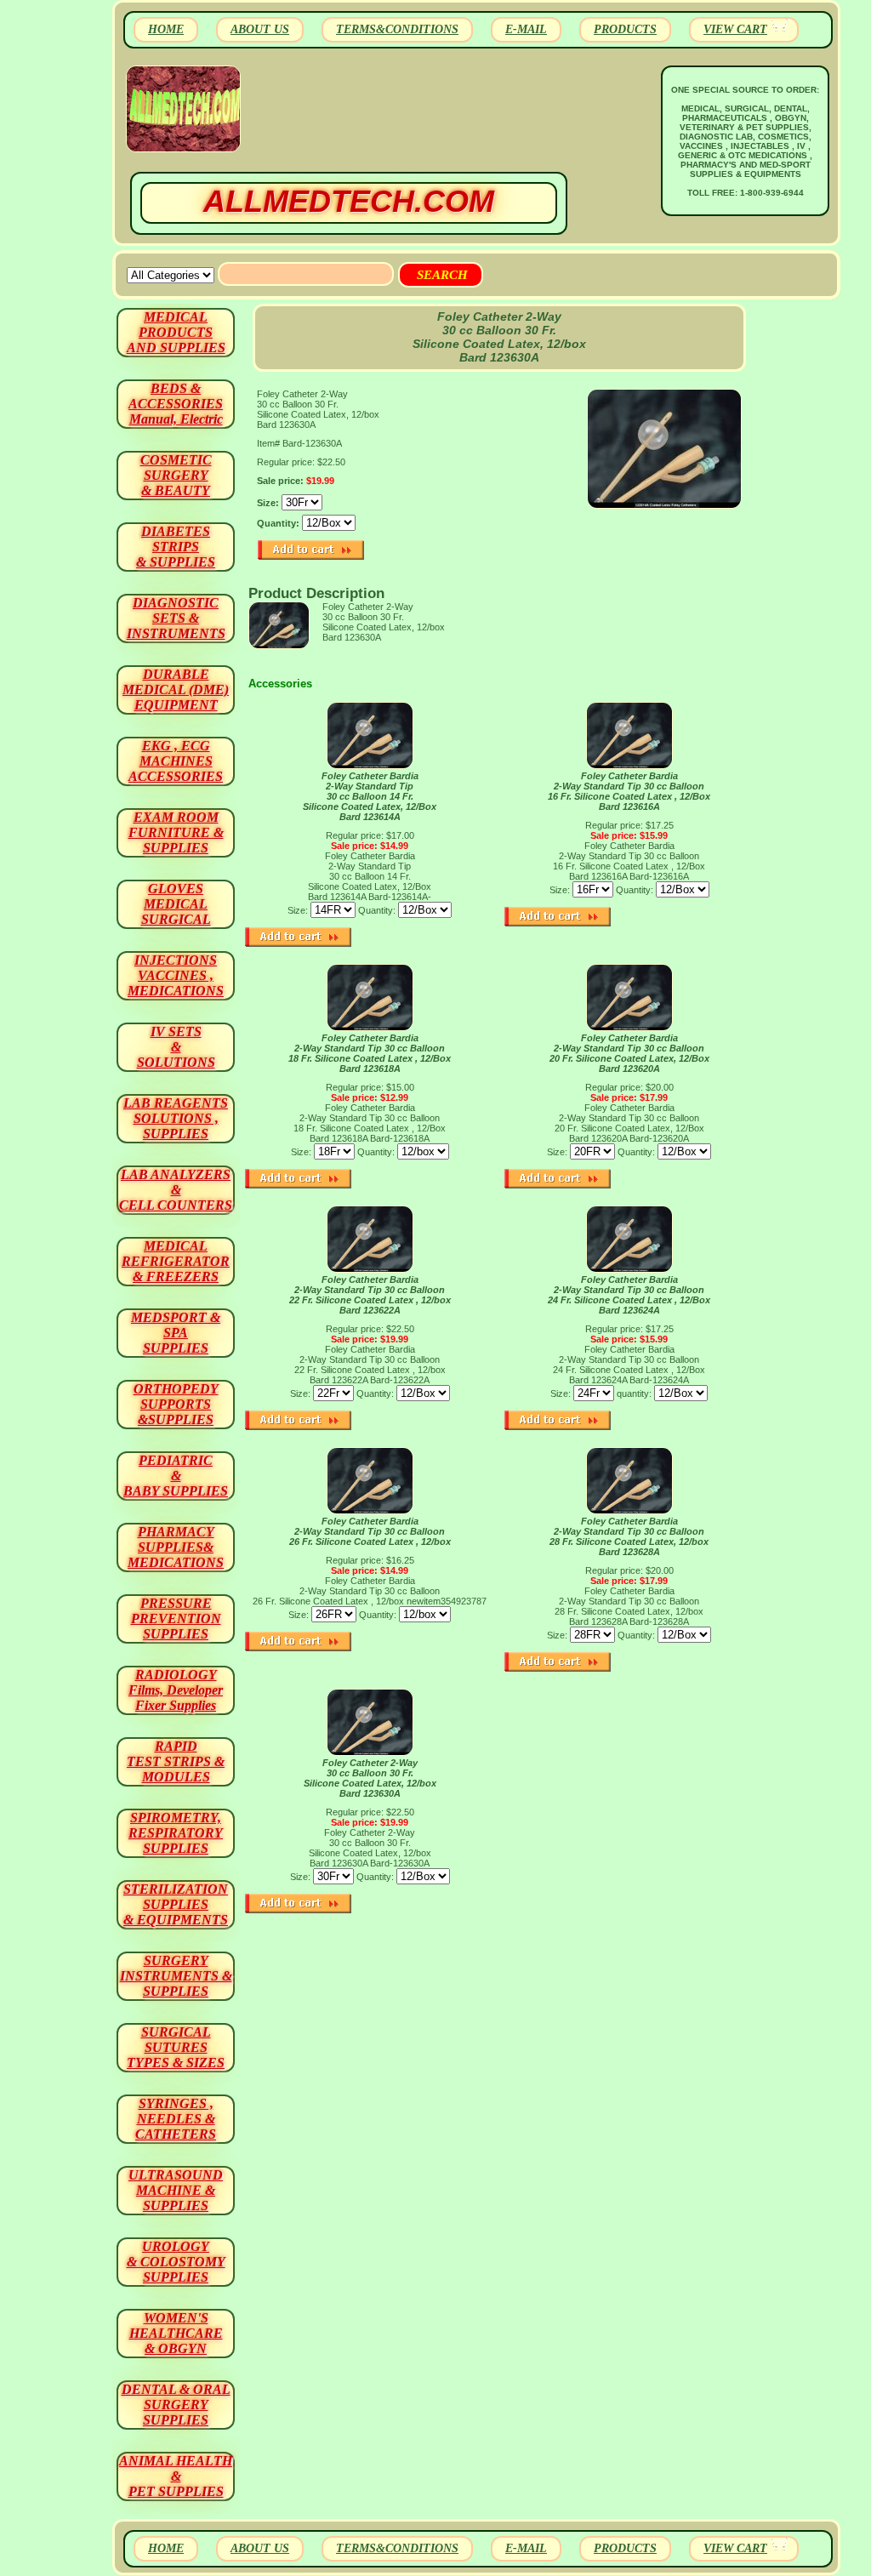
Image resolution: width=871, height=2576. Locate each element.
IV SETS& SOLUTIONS (176, 1047)
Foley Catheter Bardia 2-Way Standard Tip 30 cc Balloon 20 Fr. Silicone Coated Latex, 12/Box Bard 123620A (629, 1053)
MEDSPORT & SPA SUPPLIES (176, 1333)
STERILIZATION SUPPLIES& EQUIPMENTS (176, 1904)
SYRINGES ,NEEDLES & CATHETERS (176, 2119)
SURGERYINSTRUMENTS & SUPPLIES (176, 1976)
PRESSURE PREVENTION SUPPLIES (176, 1619)
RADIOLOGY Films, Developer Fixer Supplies (176, 1690)
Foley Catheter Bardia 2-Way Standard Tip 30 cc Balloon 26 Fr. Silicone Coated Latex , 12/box (370, 1531)
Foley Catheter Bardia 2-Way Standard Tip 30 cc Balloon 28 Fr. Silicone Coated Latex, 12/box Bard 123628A (629, 1536)
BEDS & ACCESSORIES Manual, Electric (176, 404)
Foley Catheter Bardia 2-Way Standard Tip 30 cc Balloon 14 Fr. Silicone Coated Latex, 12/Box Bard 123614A (370, 796)
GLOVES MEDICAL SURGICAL (176, 904)
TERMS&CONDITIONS (397, 29)
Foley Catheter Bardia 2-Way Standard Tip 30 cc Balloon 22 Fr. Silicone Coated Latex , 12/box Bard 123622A (370, 1295)
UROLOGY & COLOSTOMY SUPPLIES (176, 2262)
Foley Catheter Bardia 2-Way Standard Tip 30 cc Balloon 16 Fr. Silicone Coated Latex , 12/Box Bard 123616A (629, 791)
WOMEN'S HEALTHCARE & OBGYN (176, 2333)
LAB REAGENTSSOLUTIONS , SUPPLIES (176, 1118)
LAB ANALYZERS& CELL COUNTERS (176, 1190)
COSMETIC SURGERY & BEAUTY (176, 475)
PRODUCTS (625, 29)
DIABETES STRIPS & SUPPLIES (176, 547)
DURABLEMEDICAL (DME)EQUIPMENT (176, 690)
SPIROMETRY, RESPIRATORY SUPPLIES (176, 1833)
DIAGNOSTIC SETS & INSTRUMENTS (176, 618)
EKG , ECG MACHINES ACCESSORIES (176, 761)
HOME (166, 29)
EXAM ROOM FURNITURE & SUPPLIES (176, 832)
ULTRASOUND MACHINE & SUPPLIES (176, 2190)
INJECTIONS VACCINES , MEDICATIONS (176, 975)
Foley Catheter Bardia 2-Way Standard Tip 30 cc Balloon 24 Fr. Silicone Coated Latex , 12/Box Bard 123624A (629, 1295)
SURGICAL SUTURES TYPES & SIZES (176, 2047)
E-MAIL (526, 29)
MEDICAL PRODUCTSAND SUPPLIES (176, 332)
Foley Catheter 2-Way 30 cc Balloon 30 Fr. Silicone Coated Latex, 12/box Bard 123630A (370, 1778)
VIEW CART (735, 29)
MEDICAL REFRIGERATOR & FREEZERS (176, 1261)
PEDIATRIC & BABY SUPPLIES (176, 1476)
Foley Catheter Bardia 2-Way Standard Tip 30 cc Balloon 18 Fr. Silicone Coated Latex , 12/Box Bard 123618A (370, 1053)
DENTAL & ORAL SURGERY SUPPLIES (176, 2405)
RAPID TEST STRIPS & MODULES (176, 1761)
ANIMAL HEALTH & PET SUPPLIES (176, 2476)
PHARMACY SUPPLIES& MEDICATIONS (176, 1547)
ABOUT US (260, 29)
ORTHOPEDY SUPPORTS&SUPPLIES (176, 1404)
